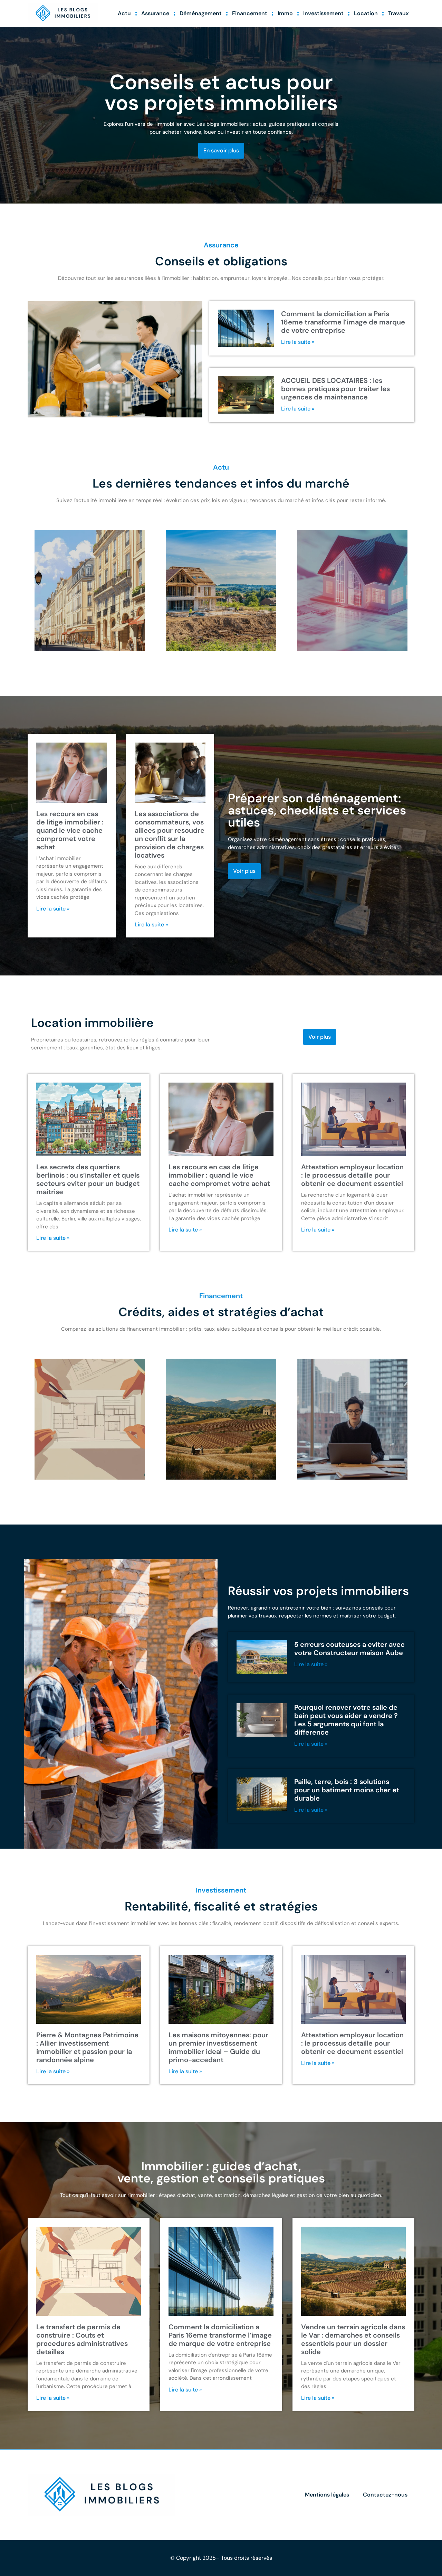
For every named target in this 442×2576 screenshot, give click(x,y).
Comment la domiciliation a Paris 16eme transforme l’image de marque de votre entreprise (343, 322)
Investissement (323, 13)
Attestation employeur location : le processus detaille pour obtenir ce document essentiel (352, 1175)
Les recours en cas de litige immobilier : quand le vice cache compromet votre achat (70, 830)
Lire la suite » (298, 342)
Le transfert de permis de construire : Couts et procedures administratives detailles (82, 2339)
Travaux (398, 13)
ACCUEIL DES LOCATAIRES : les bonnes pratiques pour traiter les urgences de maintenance (335, 389)
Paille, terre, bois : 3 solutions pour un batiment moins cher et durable (347, 1790)
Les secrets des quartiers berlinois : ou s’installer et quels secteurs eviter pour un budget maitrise (88, 1179)
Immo (285, 13)
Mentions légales (327, 2495)
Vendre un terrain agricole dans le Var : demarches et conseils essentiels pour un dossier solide (353, 2339)
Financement (250, 13)
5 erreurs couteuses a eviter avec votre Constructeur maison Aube (349, 1649)
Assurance (155, 13)
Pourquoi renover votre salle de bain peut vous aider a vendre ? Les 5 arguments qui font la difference (346, 1720)
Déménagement (201, 13)
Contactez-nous (385, 2495)
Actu (124, 13)
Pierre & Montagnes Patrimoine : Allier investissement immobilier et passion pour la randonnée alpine (87, 2047)
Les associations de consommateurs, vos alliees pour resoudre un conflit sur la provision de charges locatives (170, 834)
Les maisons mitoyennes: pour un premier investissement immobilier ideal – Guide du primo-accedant (218, 2047)
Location (366, 13)
